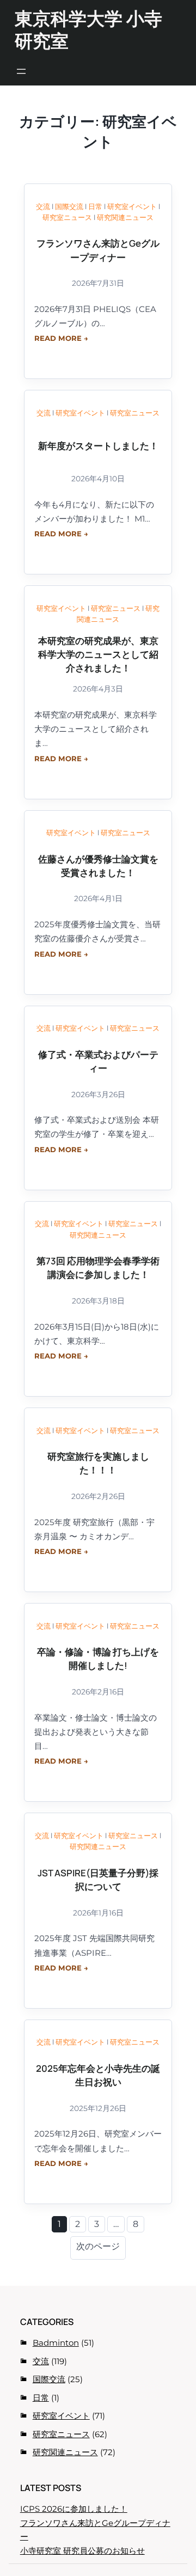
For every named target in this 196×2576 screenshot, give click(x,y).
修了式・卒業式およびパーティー (98, 1061)
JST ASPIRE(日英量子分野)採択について (98, 1880)
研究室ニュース (67, 217)
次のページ (98, 2246)
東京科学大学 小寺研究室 (88, 29)
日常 (95, 206)
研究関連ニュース (125, 217)
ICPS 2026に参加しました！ (74, 2509)
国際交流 (69, 206)
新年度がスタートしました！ (98, 446)
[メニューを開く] (21, 71)
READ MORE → (61, 338)
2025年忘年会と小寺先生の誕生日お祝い (98, 2075)
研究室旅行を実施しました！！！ (98, 1463)
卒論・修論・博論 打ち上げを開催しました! (98, 1659)
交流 (43, 206)
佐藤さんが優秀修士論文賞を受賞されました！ (98, 866)
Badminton (56, 2343)
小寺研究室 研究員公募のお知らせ (82, 2551)
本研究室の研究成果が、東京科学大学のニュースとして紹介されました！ (98, 654)
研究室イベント (132, 206)
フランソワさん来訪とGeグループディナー (98, 250)
